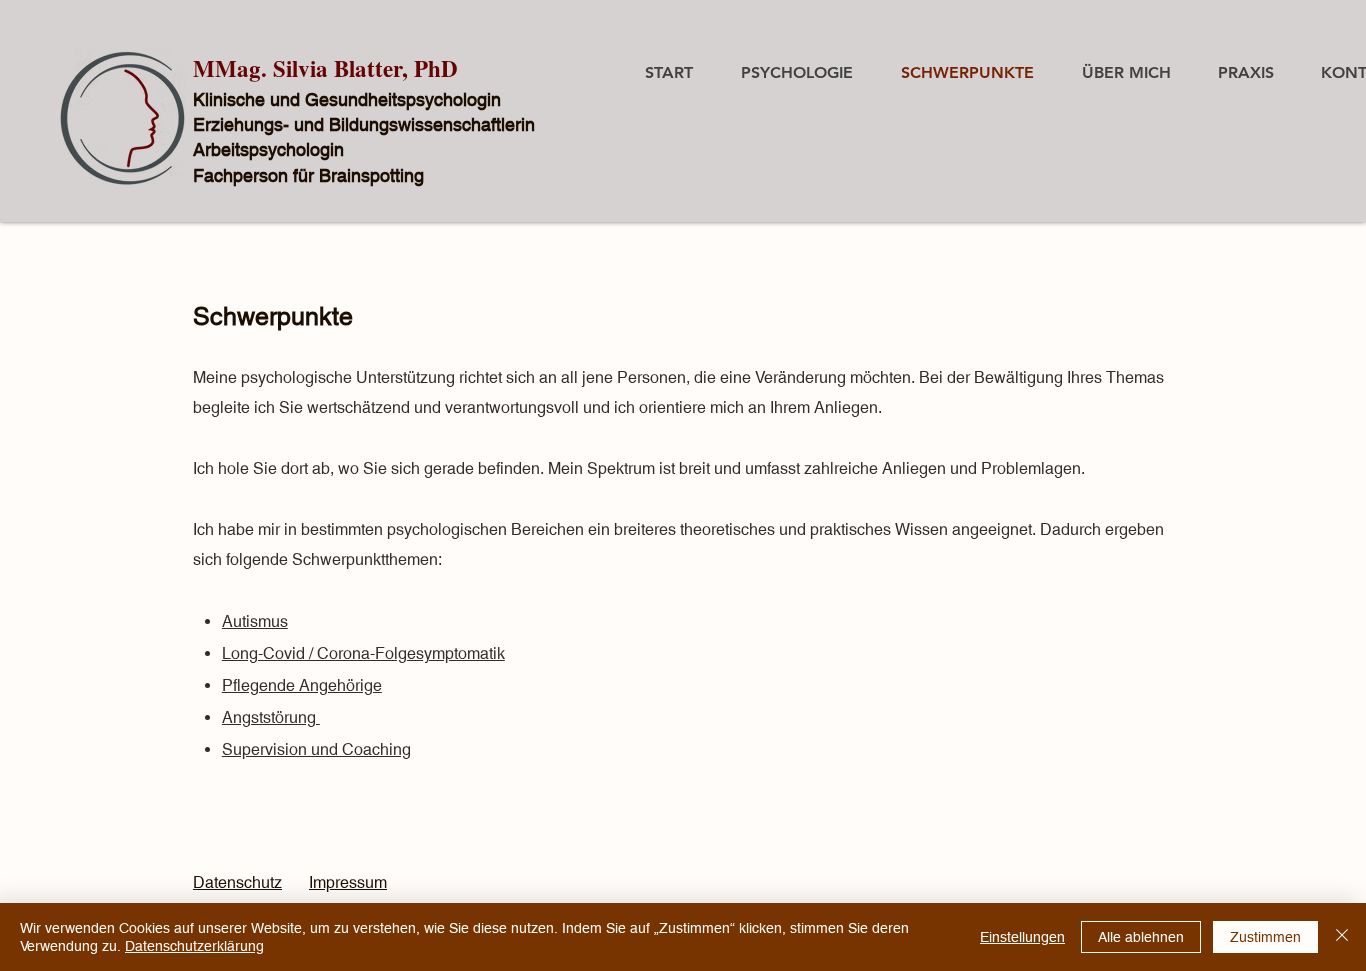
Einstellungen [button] (1022, 937)
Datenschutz (237, 882)
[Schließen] (1342, 937)
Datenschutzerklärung (194, 946)
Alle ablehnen (1141, 937)
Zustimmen (1265, 937)
